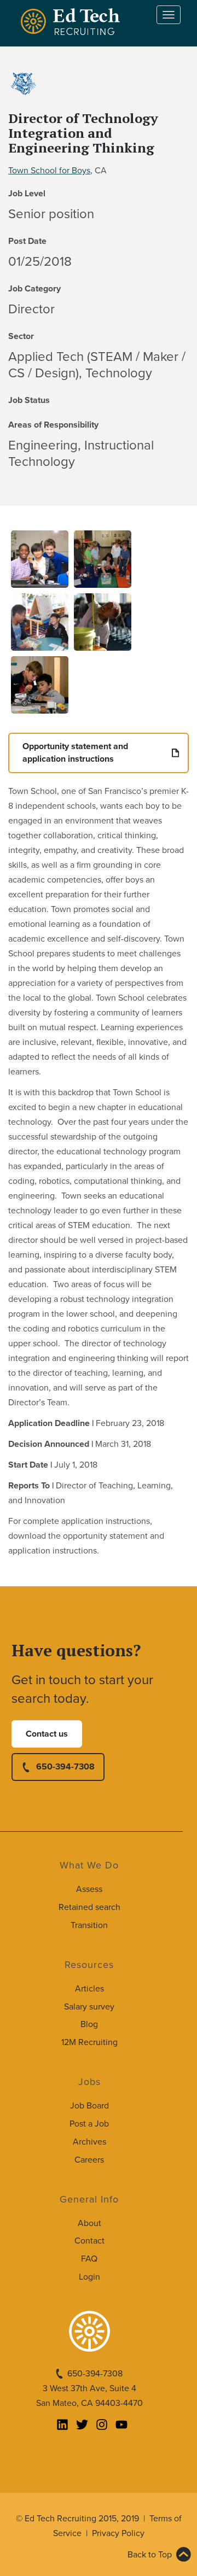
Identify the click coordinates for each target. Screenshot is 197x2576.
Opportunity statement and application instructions (75, 753)
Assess (89, 1889)
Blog (89, 2024)
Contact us (47, 1734)
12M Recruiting (89, 2042)
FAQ (89, 2259)
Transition (89, 1925)
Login (89, 2277)
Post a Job (89, 2124)
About (89, 2223)
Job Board (89, 2106)
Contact (89, 2241)
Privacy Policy (118, 2533)
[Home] (72, 22)
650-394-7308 (65, 1767)
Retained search (89, 1907)
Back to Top (150, 2555)
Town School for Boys (49, 171)
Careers (89, 2160)
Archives (89, 2142)
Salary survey (89, 2007)
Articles (89, 1989)
